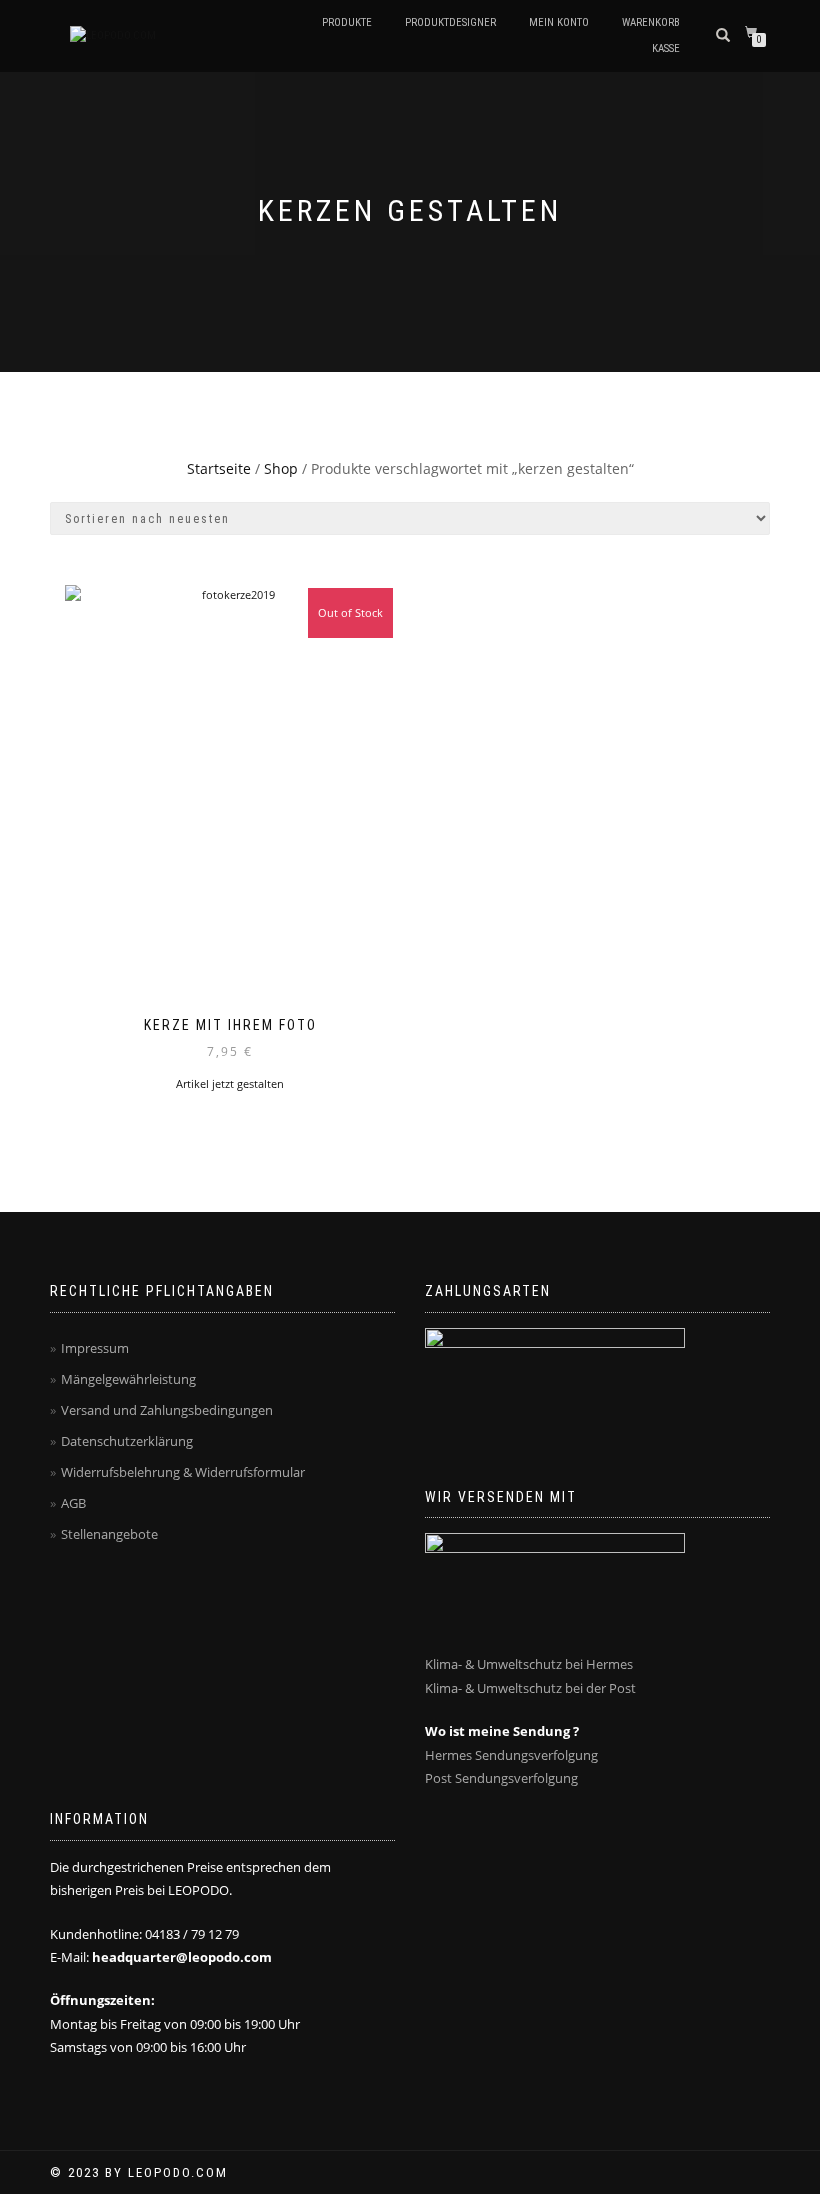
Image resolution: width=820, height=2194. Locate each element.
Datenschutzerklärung (127, 1441)
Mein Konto (559, 22)
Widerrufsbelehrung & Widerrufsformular (183, 1472)
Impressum (95, 1348)
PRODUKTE (347, 22)
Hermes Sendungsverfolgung (511, 1755)
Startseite (219, 468)
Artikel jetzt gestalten (230, 1083)
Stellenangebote (109, 1534)
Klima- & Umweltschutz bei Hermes (529, 1664)
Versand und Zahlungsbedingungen (167, 1410)
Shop (281, 468)
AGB (73, 1503)
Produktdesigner (450, 22)
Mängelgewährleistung (128, 1379)
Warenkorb (651, 22)
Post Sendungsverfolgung (501, 1778)
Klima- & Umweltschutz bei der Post (530, 1688)
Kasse (666, 48)
